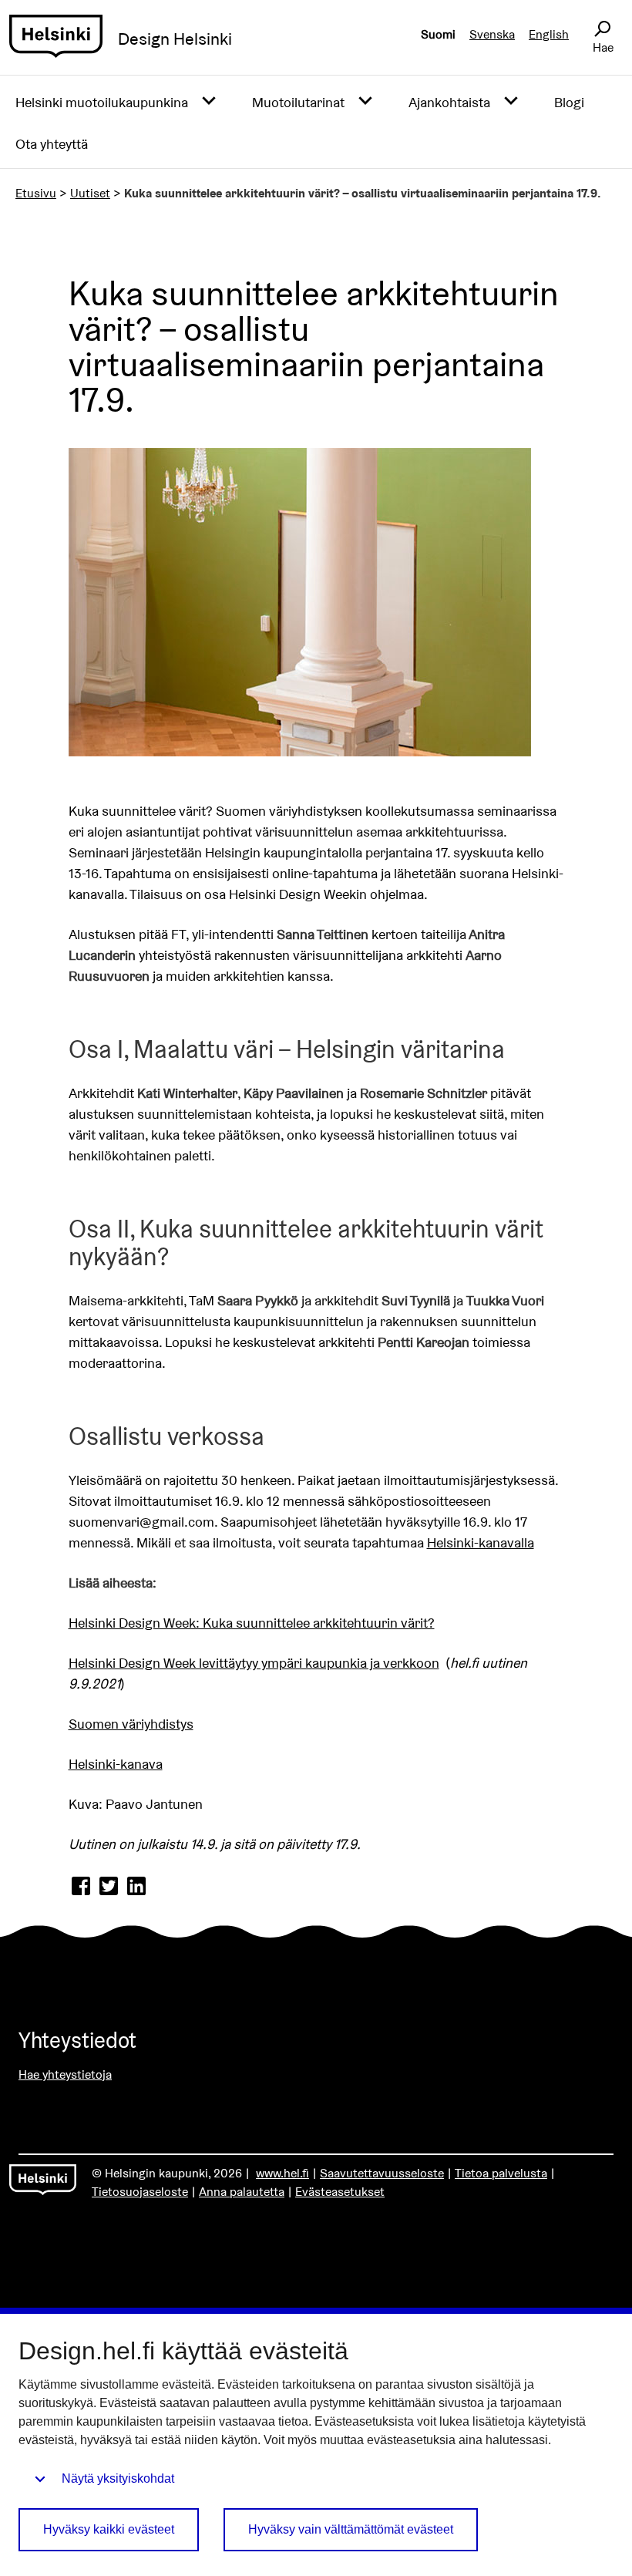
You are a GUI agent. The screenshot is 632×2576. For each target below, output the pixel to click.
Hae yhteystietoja (65, 2074)
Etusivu (36, 193)
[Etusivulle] (56, 39)
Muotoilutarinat (298, 102)
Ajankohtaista (449, 102)
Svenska (492, 34)
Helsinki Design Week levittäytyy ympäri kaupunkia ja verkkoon (254, 1663)
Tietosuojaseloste (140, 2192)
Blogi (569, 102)
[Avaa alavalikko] (209, 101)
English (549, 34)
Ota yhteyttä (52, 144)
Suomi (438, 34)
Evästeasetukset (340, 2192)
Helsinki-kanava (116, 1764)
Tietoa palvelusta (501, 2173)
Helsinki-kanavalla (481, 1542)
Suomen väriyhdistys (131, 1724)
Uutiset (90, 193)
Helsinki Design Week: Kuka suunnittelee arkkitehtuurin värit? (252, 1623)
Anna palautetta (242, 2192)
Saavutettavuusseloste (382, 2173)
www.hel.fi (282, 2173)
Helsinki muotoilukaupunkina (102, 102)
